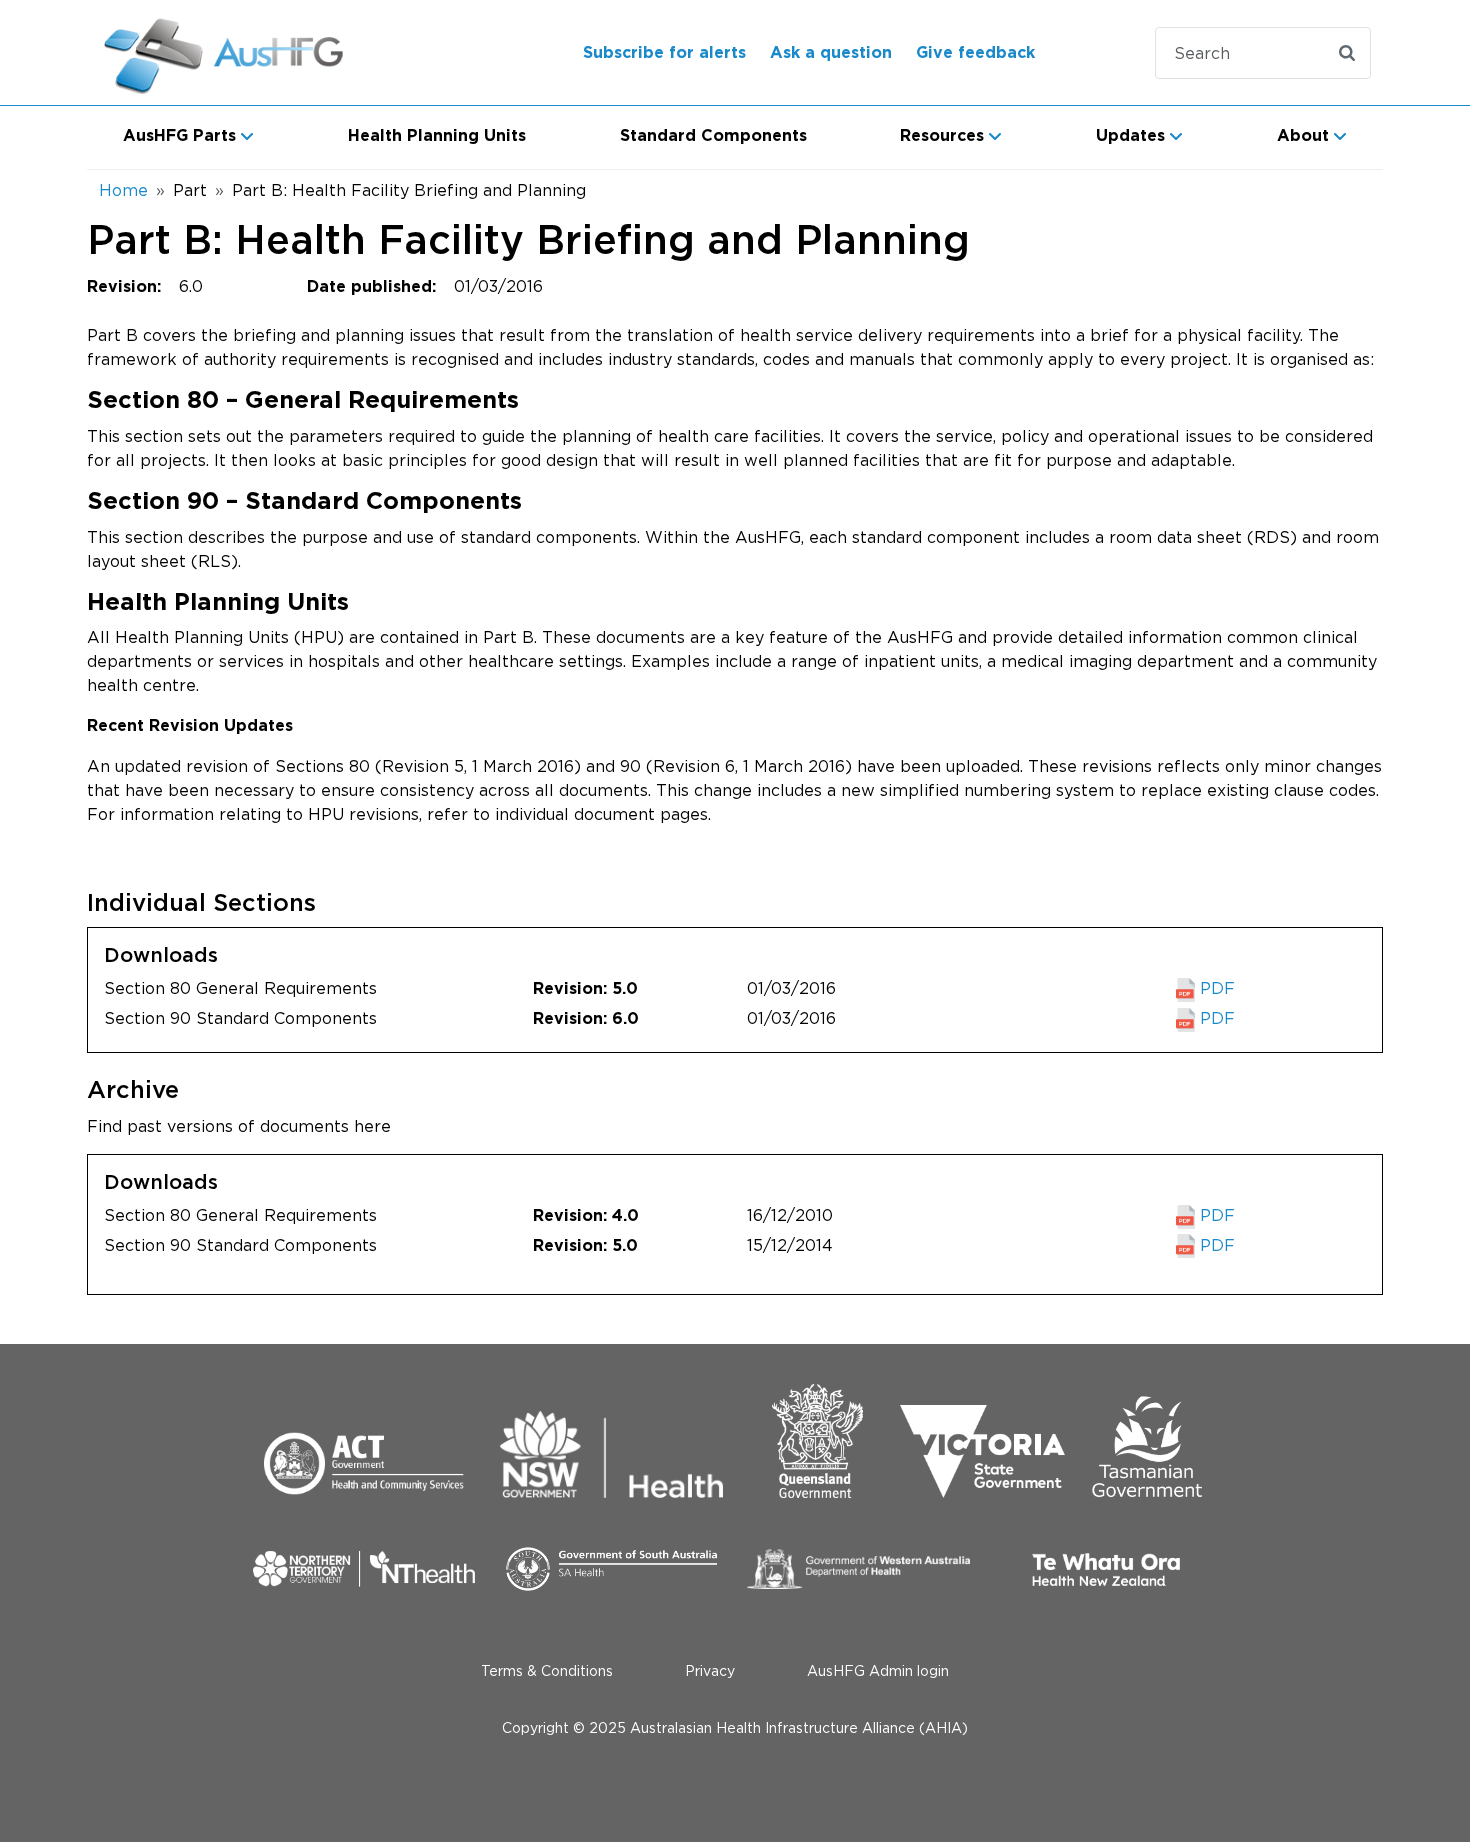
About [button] (1303, 136)
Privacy (710, 1670)
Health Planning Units (437, 136)
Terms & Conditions (547, 1670)
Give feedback (975, 53)
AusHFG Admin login (878, 1670)
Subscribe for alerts (664, 53)
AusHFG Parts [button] (179, 136)
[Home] (249, 52)
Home (123, 190)
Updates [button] (1130, 136)
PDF (1215, 988)
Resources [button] (942, 136)
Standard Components (713, 136)
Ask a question (831, 53)
